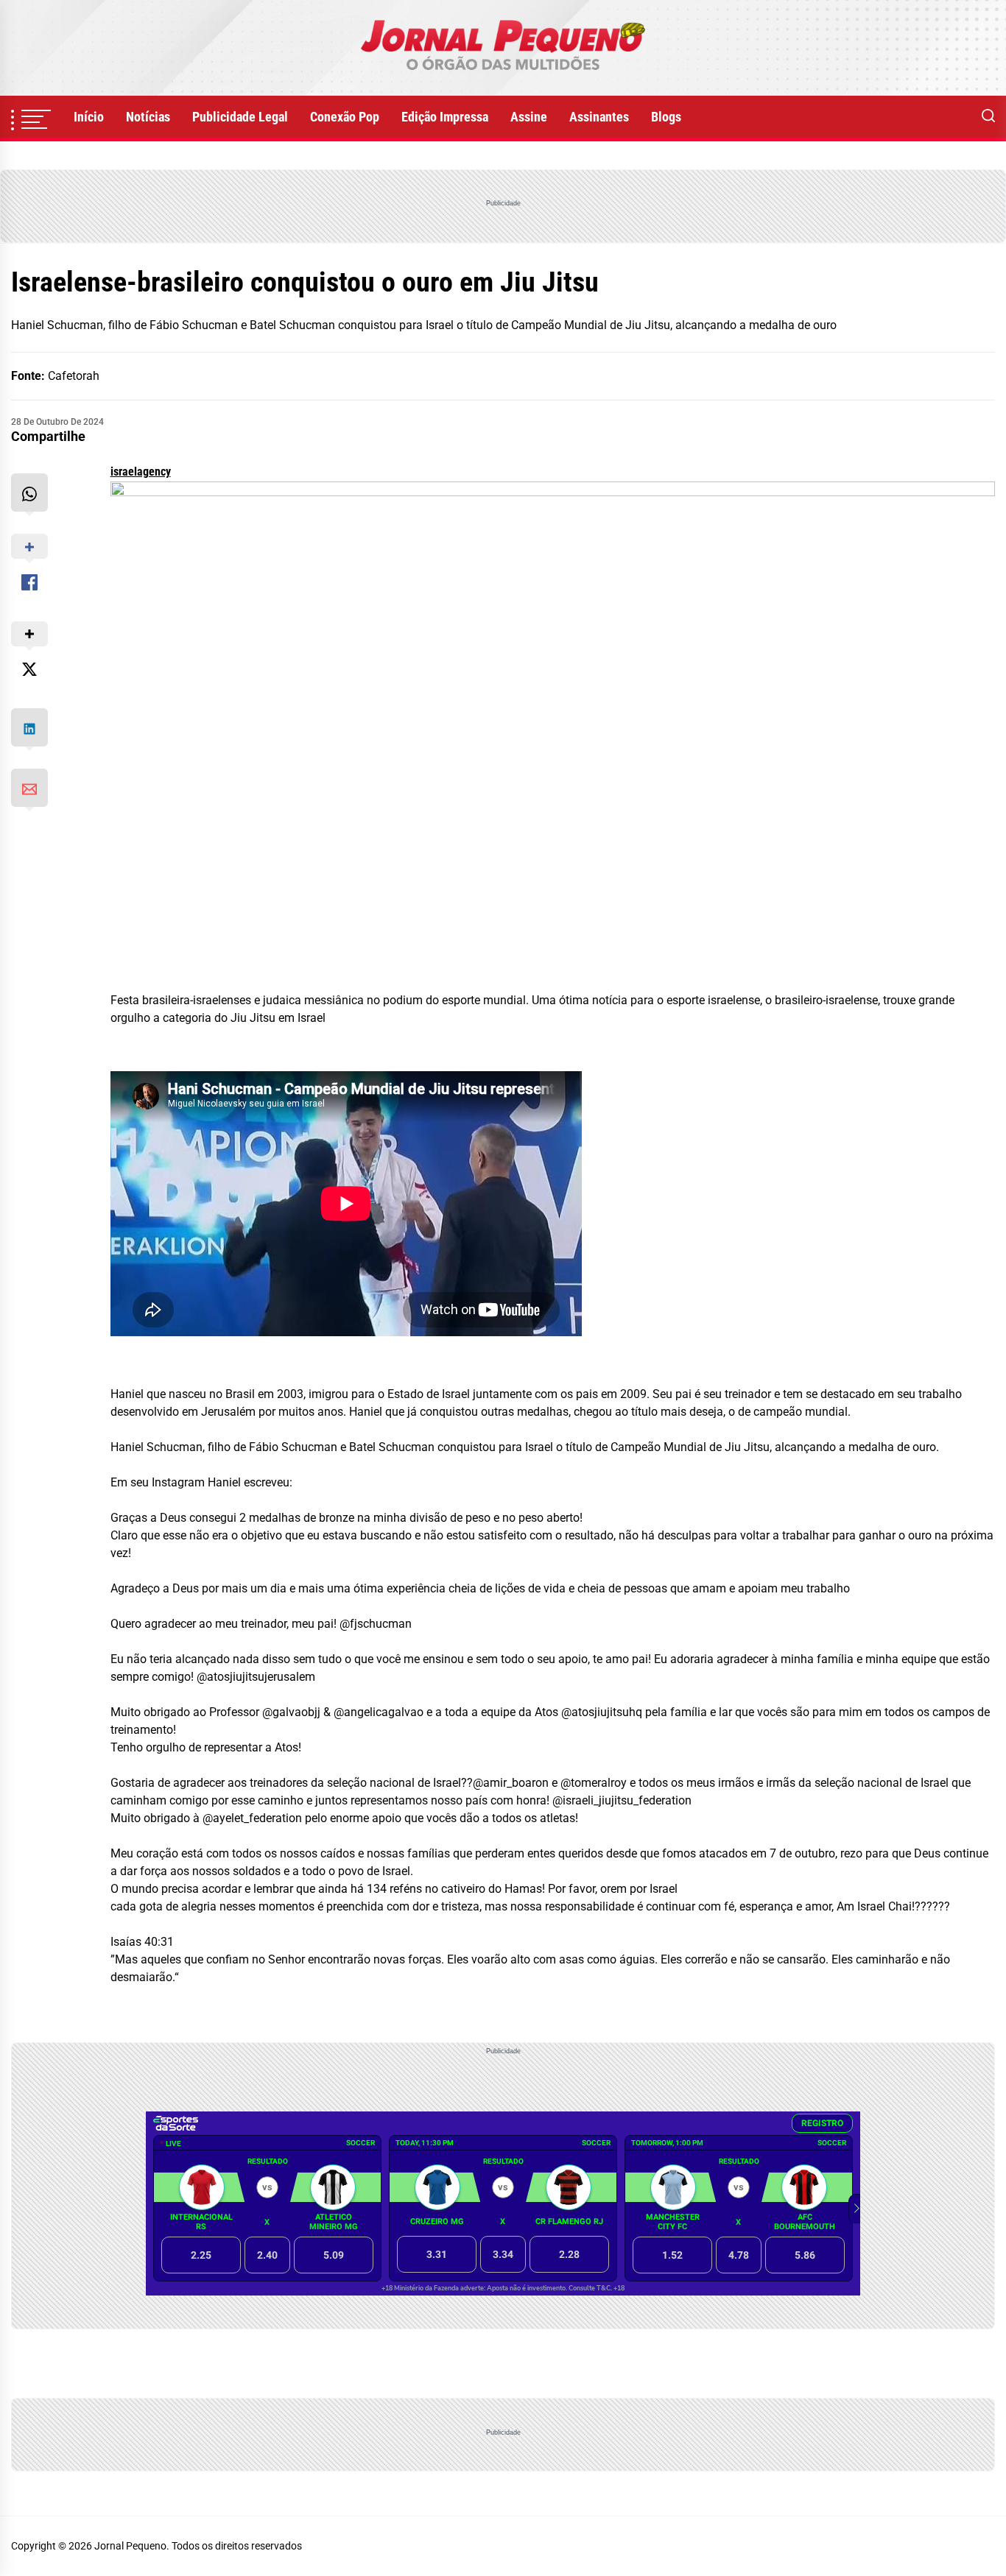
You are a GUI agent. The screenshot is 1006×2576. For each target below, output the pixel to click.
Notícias (148, 117)
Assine (529, 117)
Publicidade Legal (240, 117)
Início (89, 117)
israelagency (141, 472)
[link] (503, 48)
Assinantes (599, 117)
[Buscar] (988, 117)
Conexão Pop (345, 117)
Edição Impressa (445, 117)
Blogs (666, 117)
